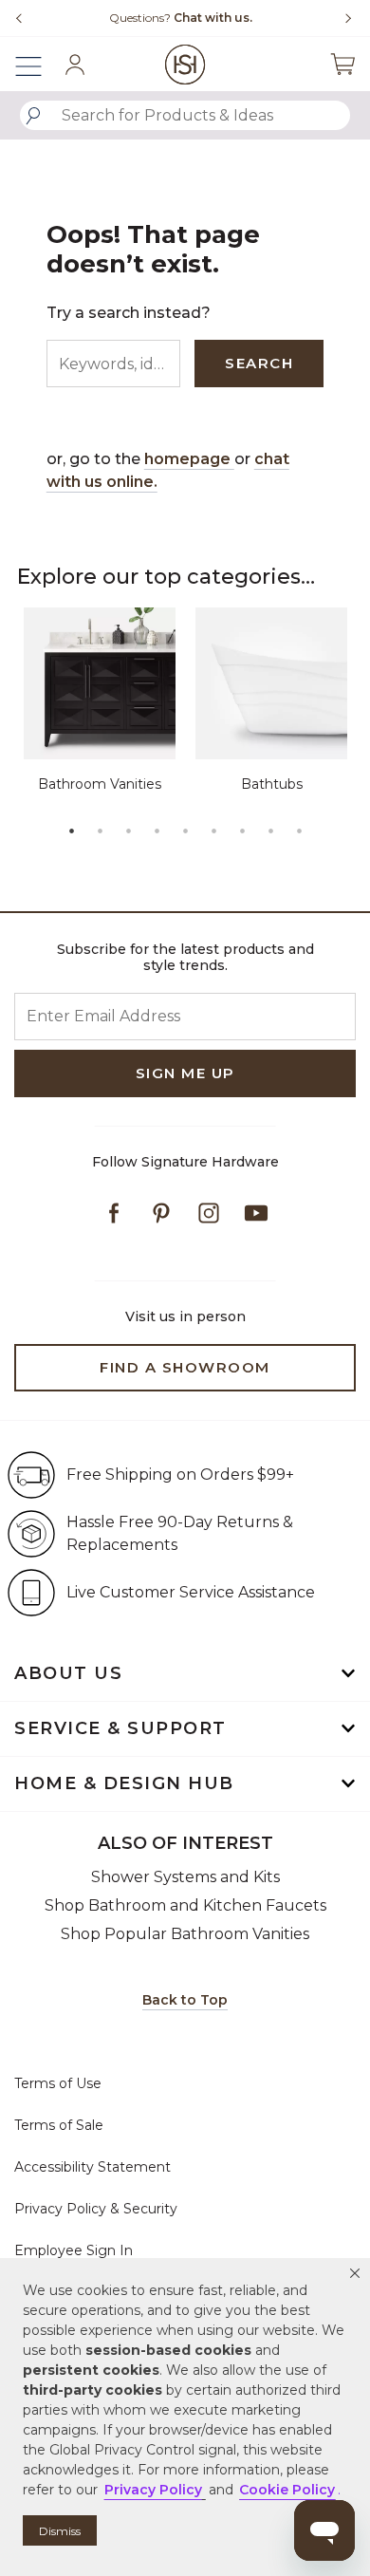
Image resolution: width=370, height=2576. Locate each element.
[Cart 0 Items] (342, 64)
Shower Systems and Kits (185, 1877)
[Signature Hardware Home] (185, 64)
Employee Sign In (74, 2250)
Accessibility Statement (92, 2167)
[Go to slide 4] (157, 831)
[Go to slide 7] (242, 831)
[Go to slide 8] (270, 831)
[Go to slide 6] (213, 831)
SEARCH (259, 363)
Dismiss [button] (60, 2531)
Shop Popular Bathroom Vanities (185, 1934)
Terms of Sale (59, 2125)
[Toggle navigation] (38, 64)
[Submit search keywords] (33, 116)
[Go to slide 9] (299, 831)
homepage (189, 459)
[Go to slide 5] (185, 831)
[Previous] (19, 18)
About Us (68, 1673)
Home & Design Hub (124, 1783)
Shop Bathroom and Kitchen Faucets (185, 1905)
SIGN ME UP (185, 1073)
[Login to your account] (75, 65)
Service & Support (120, 1728)
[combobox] (185, 115)
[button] (355, 2273)
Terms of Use (58, 2083)
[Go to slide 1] (71, 831)
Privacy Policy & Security (96, 2209)
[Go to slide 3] (128, 831)
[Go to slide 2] (100, 831)
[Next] (342, 18)
